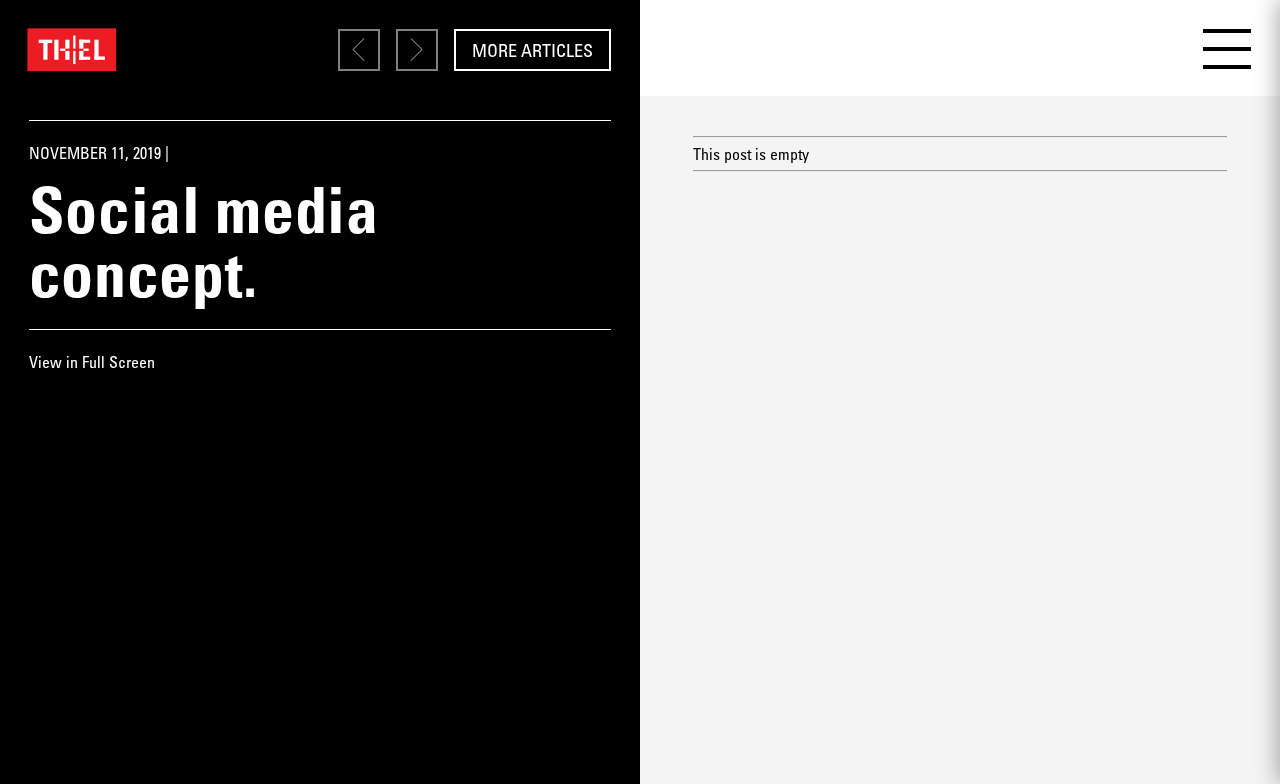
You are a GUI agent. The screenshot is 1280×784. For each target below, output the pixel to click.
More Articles (532, 50)
